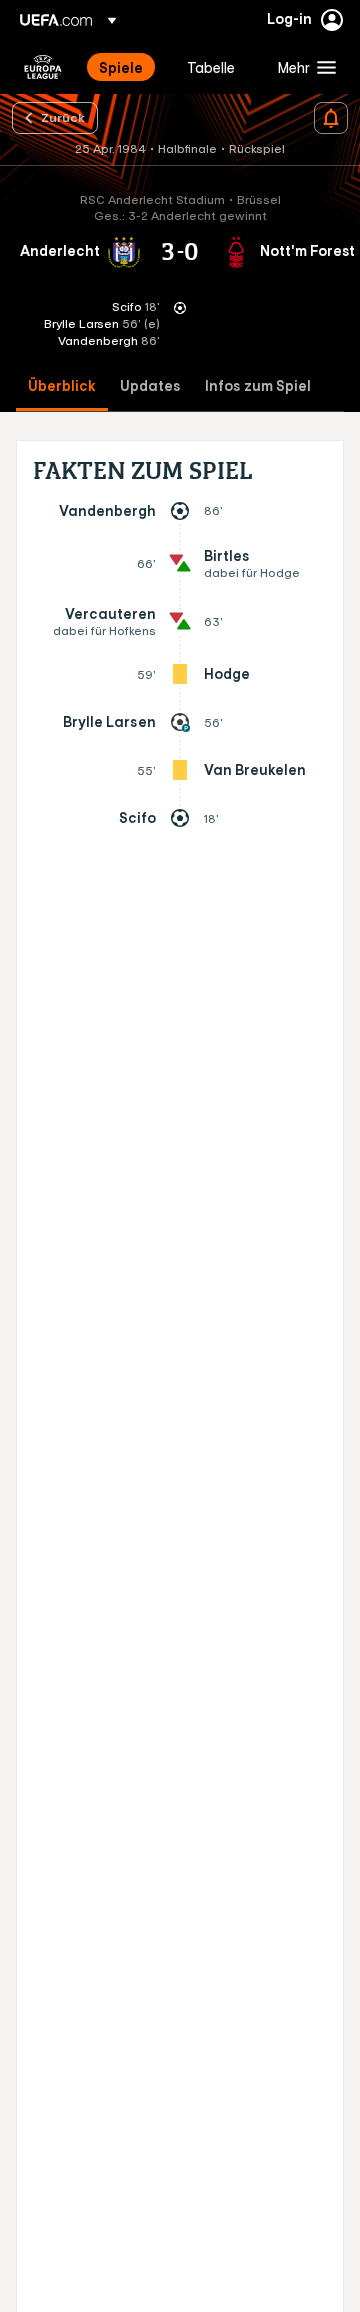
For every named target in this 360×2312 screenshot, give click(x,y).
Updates (150, 386)
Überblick (62, 386)
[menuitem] (126, 67)
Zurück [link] (63, 117)
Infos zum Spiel (258, 386)
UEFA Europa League (43, 67)
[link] (121, 67)
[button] (302, 67)
